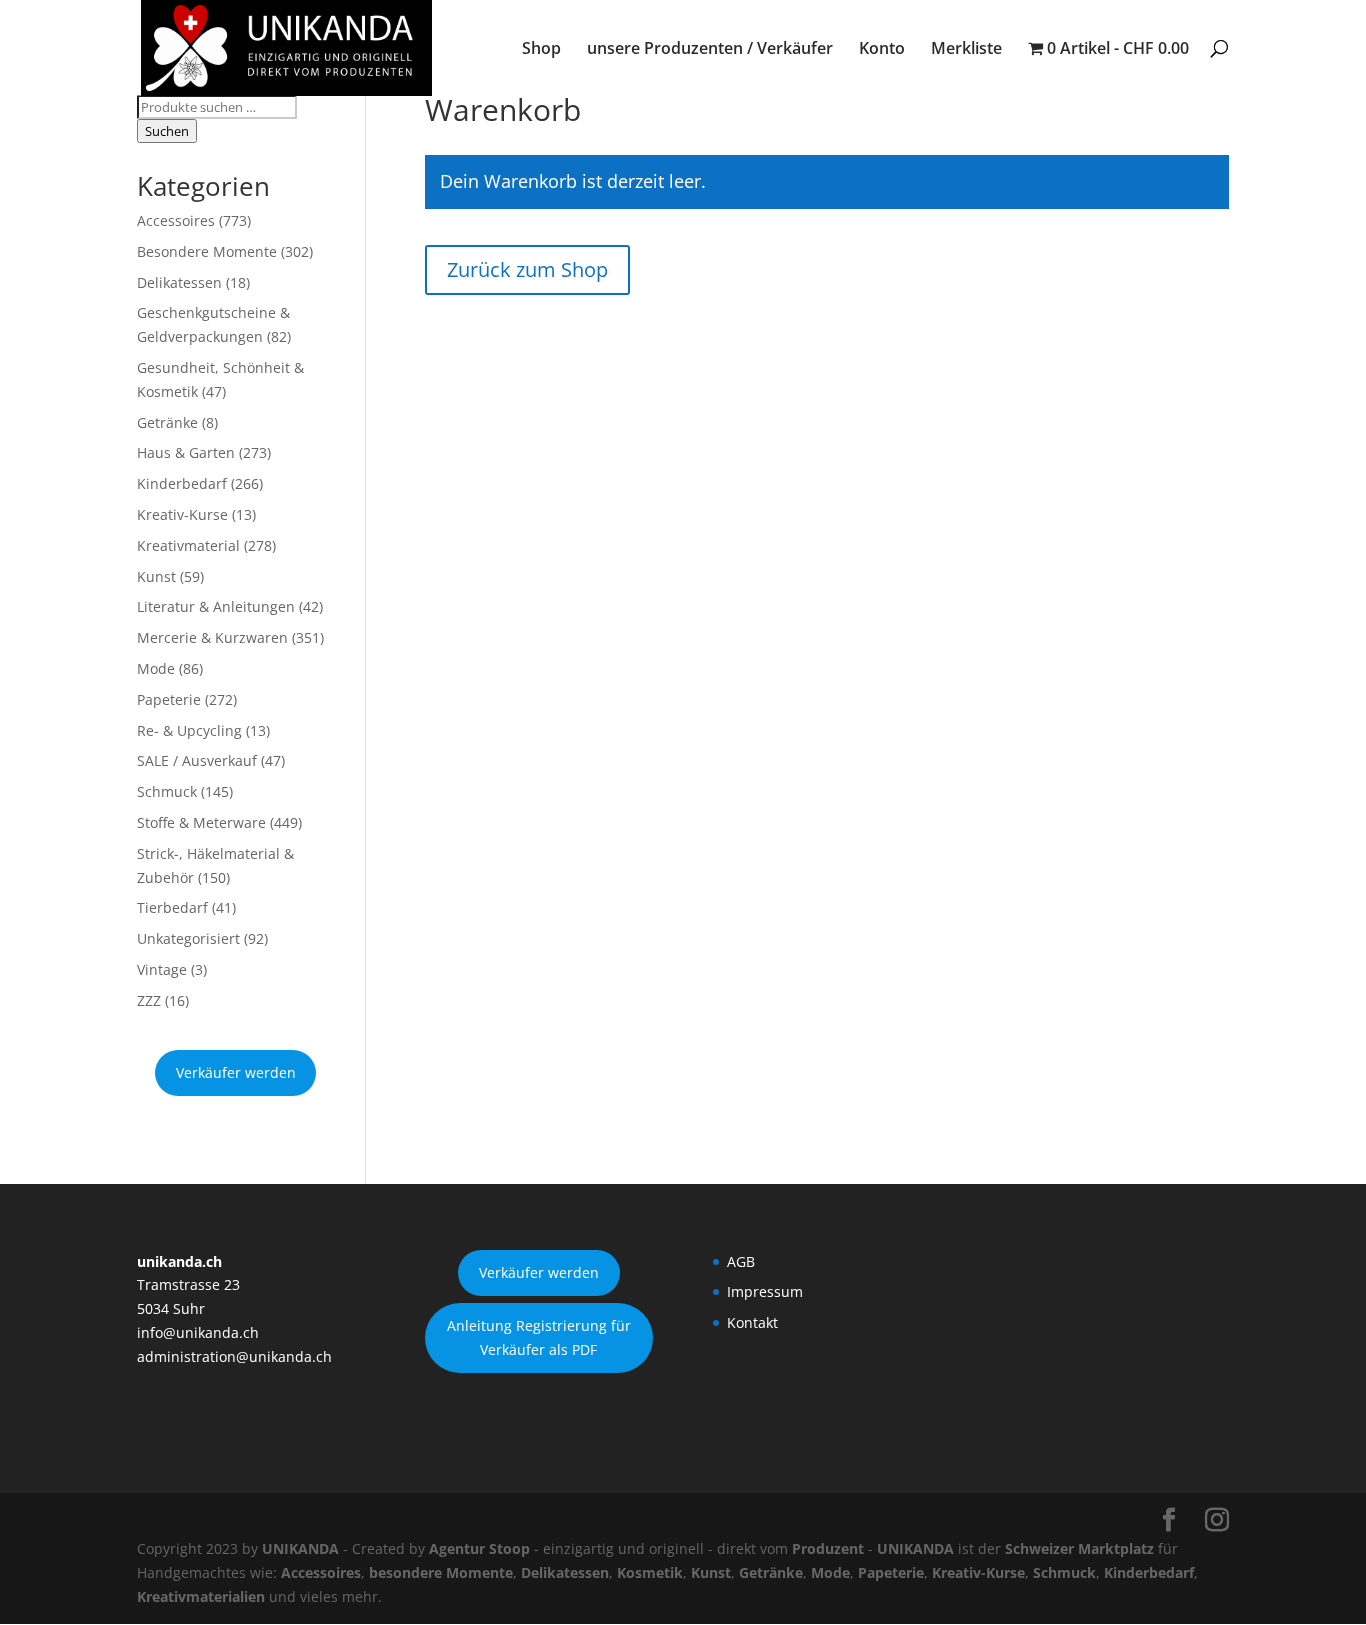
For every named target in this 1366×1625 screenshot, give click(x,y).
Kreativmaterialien (201, 1596)
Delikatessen (179, 282)
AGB (741, 1261)
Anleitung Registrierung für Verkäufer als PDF (539, 1337)
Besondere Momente (207, 251)
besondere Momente (441, 1572)
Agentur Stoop (479, 1548)
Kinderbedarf (182, 483)
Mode (156, 668)
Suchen (167, 131)
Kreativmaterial (188, 545)
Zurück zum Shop (527, 269)
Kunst (156, 576)
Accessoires (176, 220)
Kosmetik (650, 1572)
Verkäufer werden (236, 1072)
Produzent (828, 1548)
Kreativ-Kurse (182, 514)
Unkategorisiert (188, 938)
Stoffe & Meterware (201, 822)
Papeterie (169, 699)
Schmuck (167, 791)
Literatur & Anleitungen (216, 606)
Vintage (162, 969)
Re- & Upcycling (189, 730)
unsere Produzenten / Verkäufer (710, 50)
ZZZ (149, 1000)
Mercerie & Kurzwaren (212, 637)
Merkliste (966, 50)
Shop (541, 50)
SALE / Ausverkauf (197, 760)
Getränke (167, 422)
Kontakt (752, 1322)
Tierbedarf (172, 907)
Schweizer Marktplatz (1079, 1548)
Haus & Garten (186, 452)
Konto (882, 50)
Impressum (765, 1291)
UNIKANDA (300, 1548)
